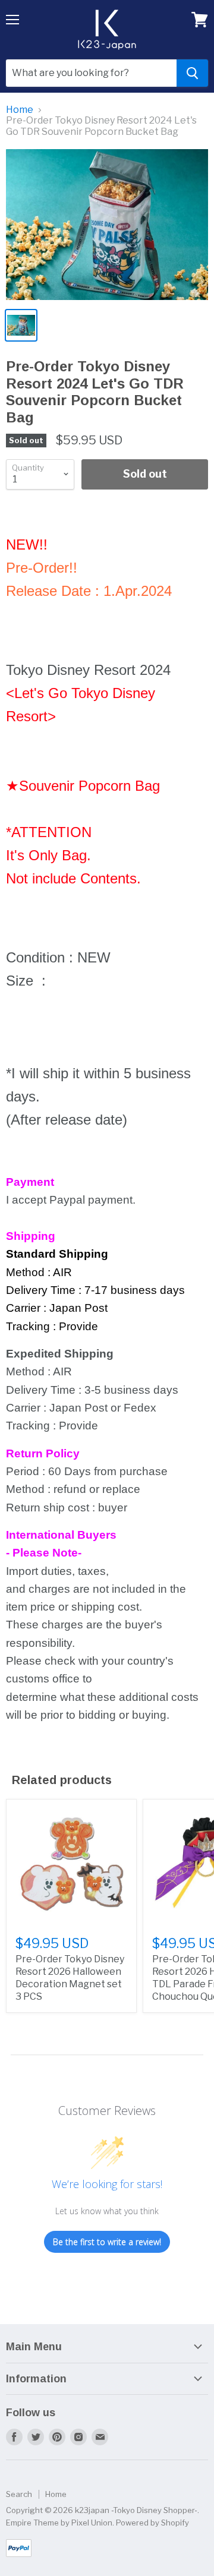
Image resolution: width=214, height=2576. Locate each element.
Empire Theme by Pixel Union (59, 2523)
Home (20, 110)
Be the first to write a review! (107, 2242)
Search (19, 2494)
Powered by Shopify (152, 2523)
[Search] (192, 73)
